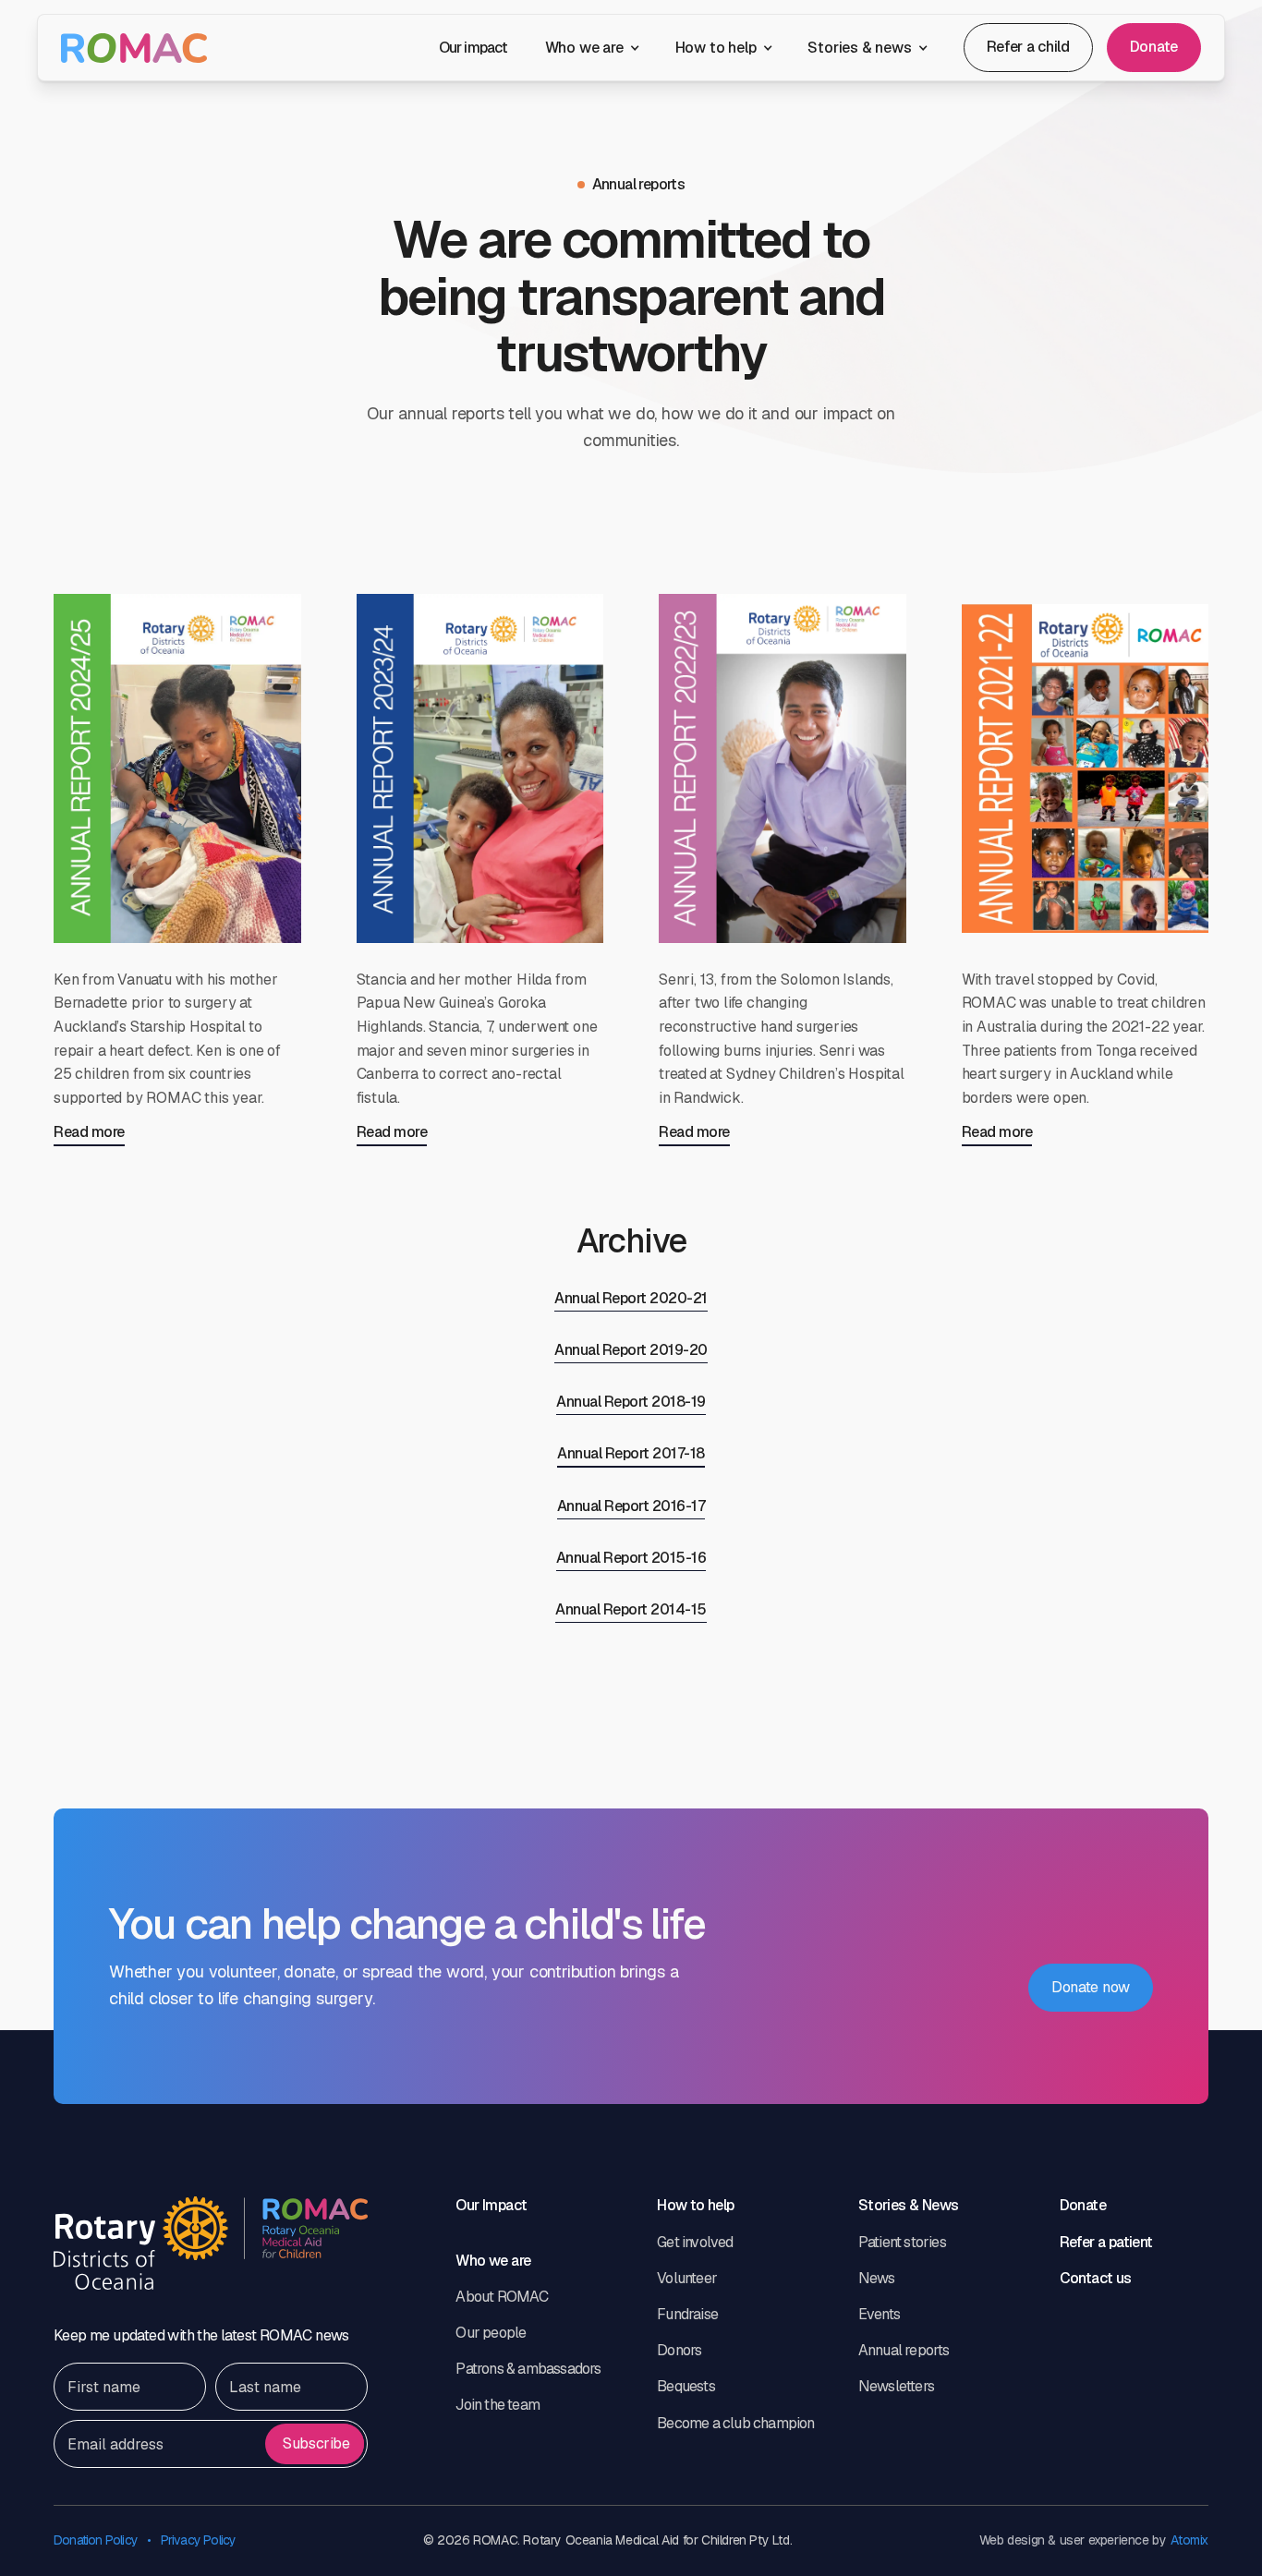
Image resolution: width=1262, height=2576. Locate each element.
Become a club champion (735, 2423)
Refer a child (1028, 47)
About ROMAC (502, 2297)
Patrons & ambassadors (528, 2369)
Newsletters (896, 2386)
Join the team (498, 2405)
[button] (592, 48)
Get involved (695, 2242)
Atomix (1189, 2540)
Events (879, 2314)
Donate (1154, 47)
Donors (679, 2350)
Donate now (1091, 1987)
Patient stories (902, 2242)
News (877, 2278)
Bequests (686, 2386)
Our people (491, 2333)
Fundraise (687, 2314)
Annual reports (904, 2350)
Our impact (473, 48)
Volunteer (687, 2278)
